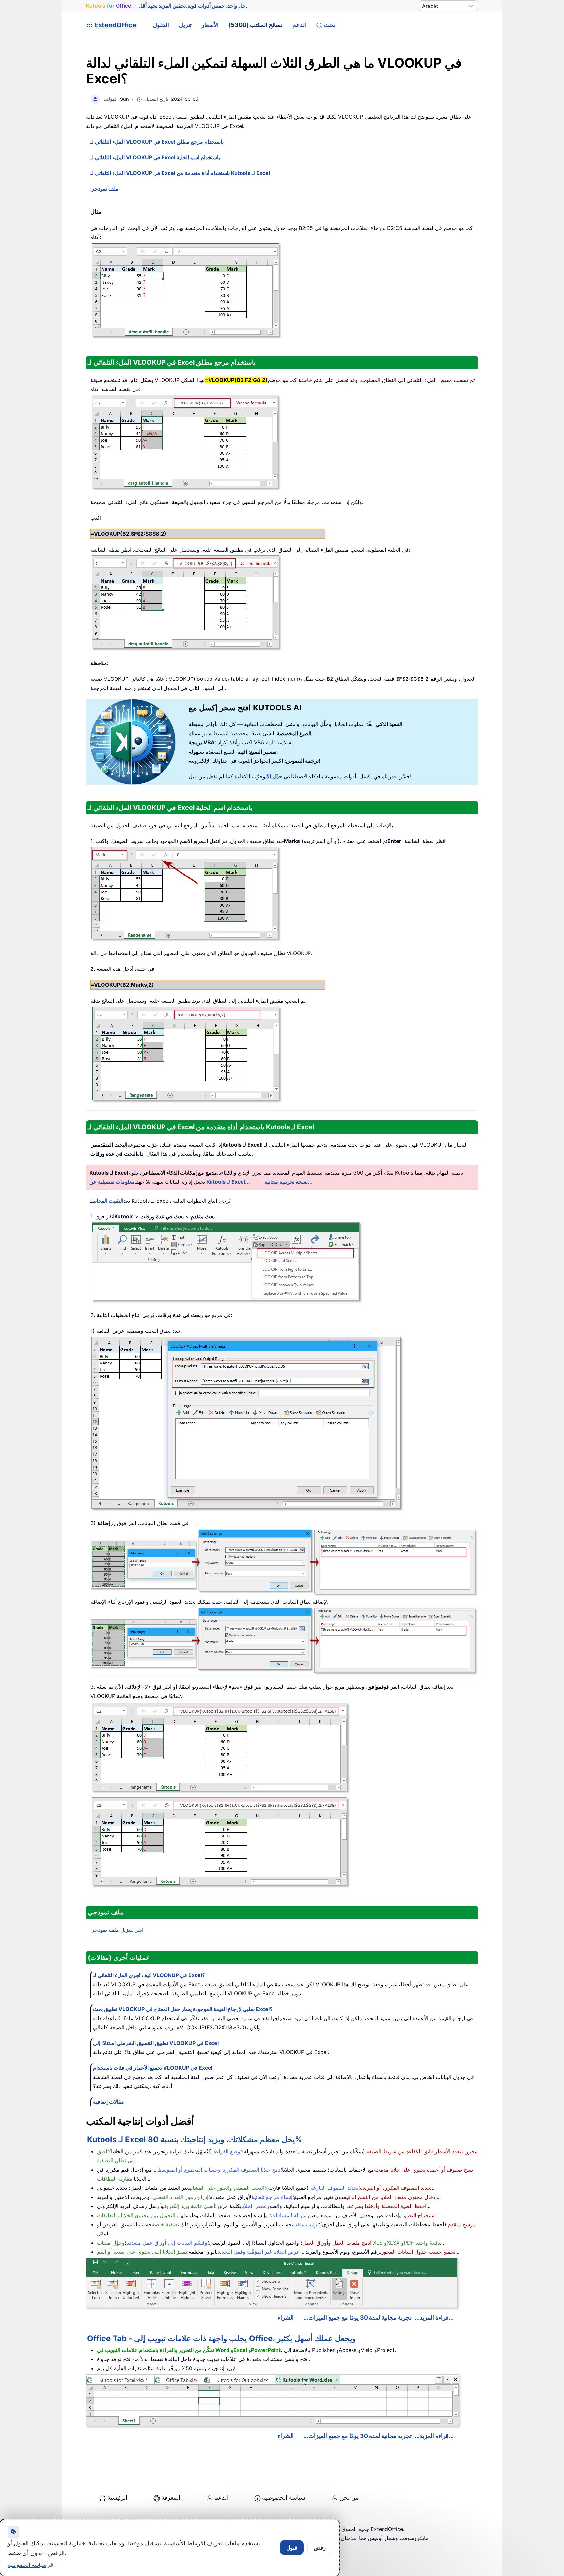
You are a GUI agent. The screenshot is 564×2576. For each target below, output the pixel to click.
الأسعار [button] (210, 25)
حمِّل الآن (274, 776)
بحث (330, 25)
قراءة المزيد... (432, 2317)
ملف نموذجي (104, 189)
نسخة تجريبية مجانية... (289, 1182)
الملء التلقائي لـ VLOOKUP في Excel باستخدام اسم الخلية (155, 157)
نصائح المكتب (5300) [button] (256, 25)
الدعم (299, 25)
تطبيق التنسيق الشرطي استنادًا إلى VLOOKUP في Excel (156, 2043)
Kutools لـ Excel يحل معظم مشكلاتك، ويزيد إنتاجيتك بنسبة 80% (195, 2139)
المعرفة (171, 2498)
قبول (292, 2548)
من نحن (349, 2498)
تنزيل (185, 25)
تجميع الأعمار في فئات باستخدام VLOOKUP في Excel (153, 2068)
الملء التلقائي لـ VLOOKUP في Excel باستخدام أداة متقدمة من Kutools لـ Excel (180, 173)
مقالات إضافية (109, 2102)
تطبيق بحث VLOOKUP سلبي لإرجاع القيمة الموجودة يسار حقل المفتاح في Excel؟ (183, 2009)
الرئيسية (117, 2498)
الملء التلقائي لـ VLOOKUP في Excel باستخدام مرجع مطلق (157, 142)
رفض (320, 2548)
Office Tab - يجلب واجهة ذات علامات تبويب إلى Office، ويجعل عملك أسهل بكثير (222, 2338)
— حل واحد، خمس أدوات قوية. (167, 6)
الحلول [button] (161, 25)
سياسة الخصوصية (284, 2498)
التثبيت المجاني (109, 1201)
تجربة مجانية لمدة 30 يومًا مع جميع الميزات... (358, 2317)
